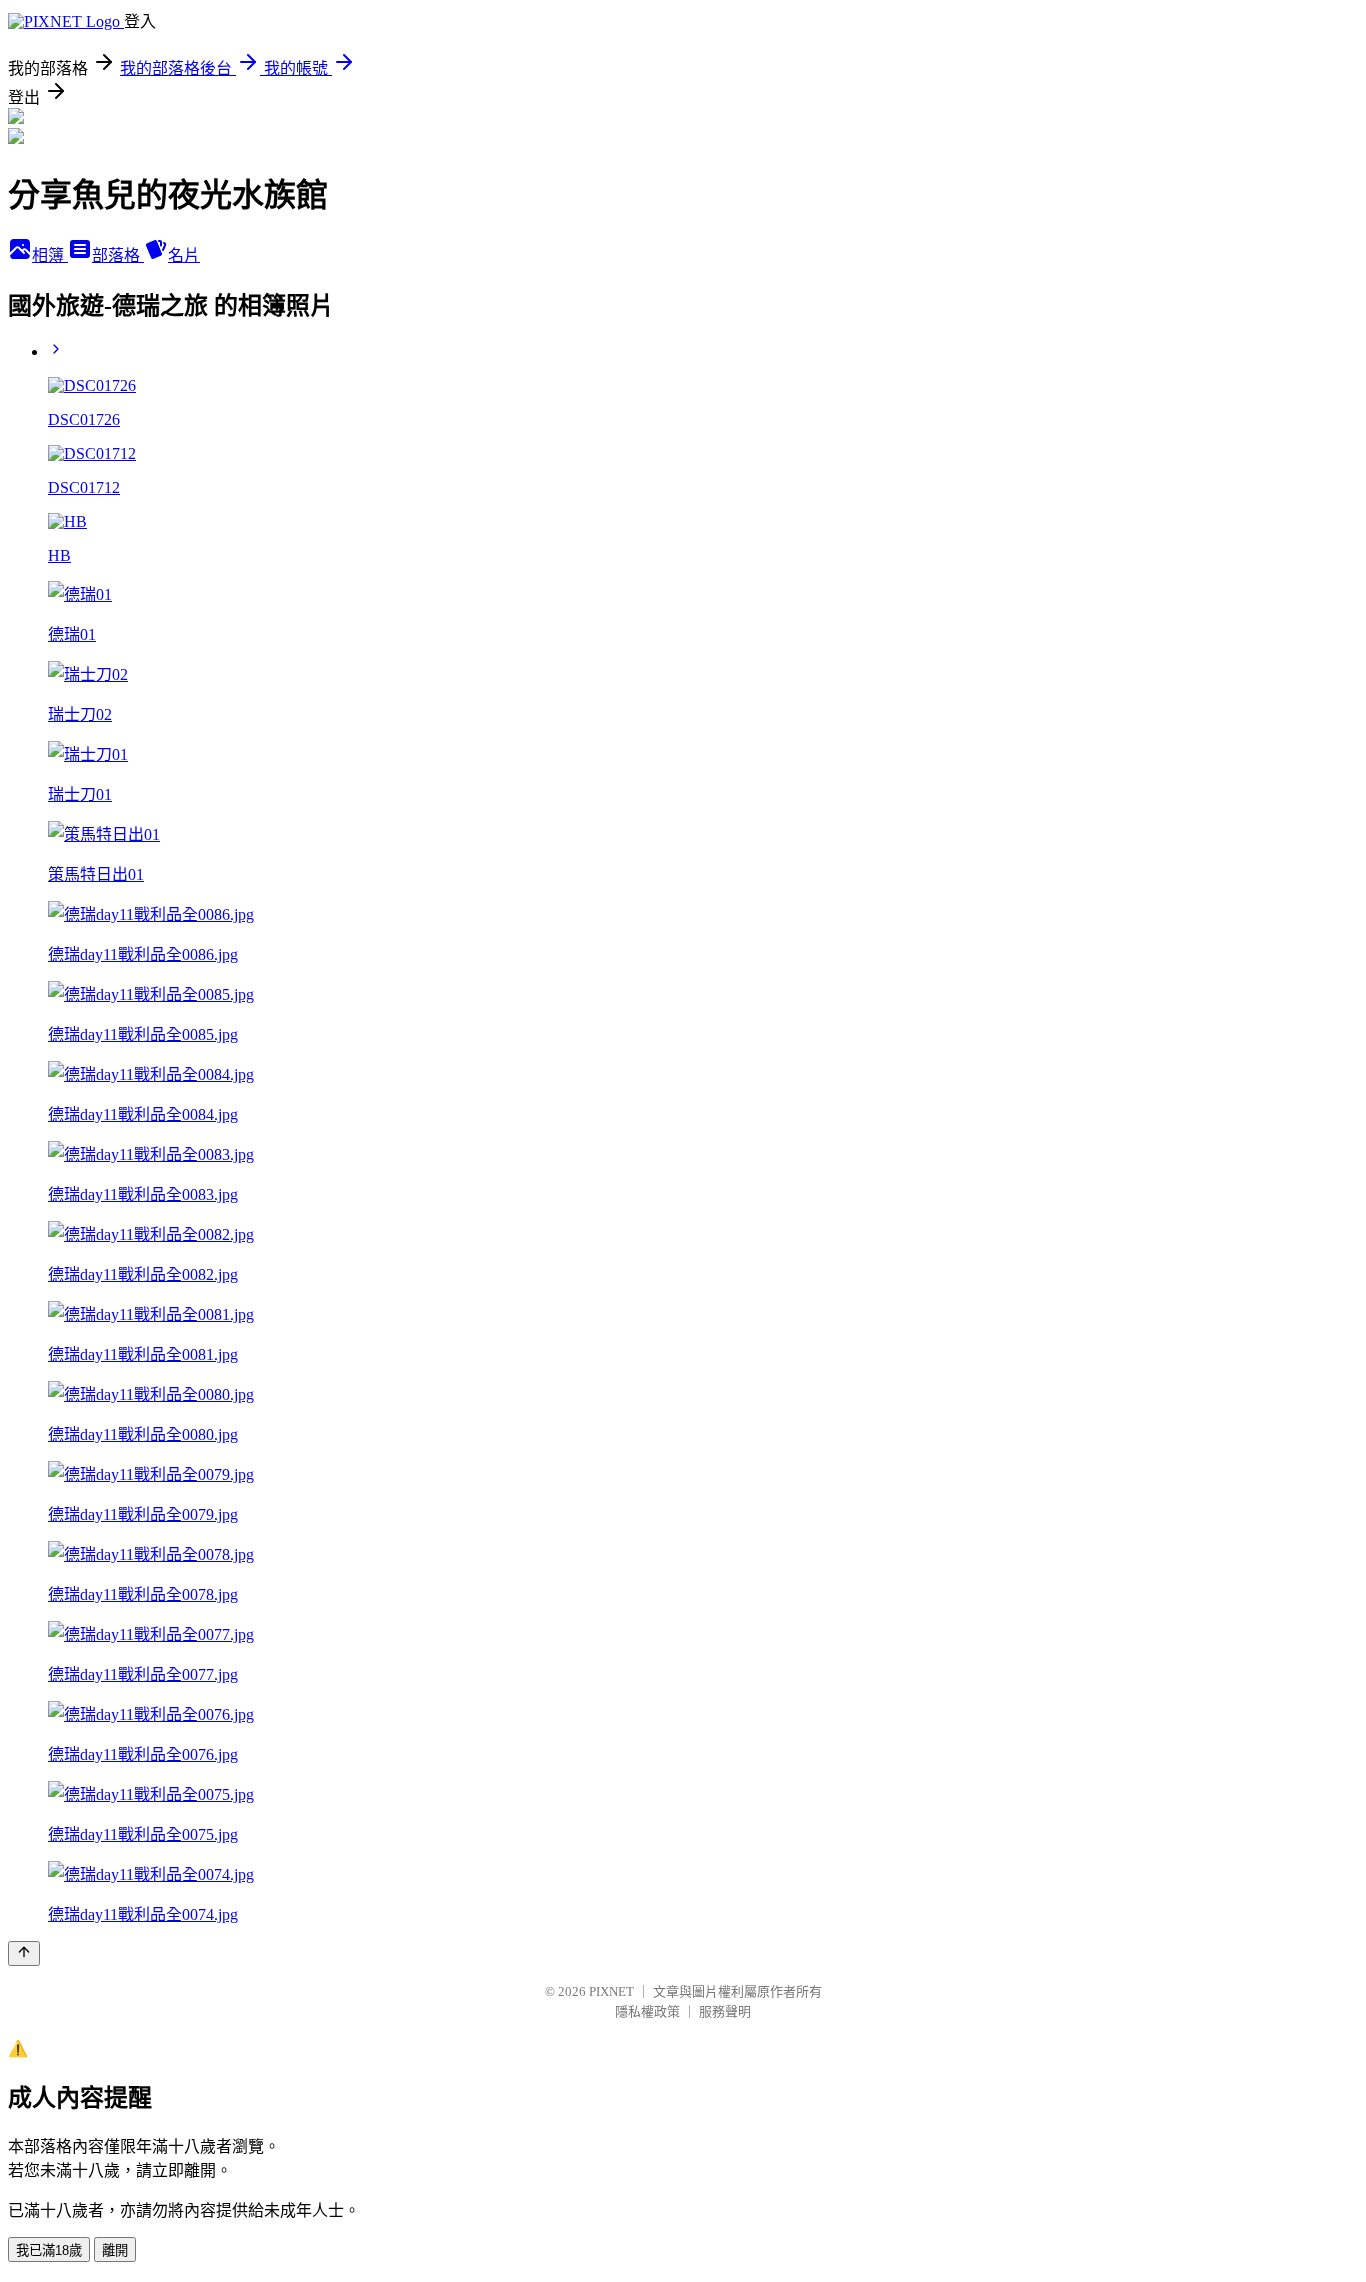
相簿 (50, 255)
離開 (115, 2250)
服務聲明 (725, 2011)
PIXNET (611, 1991)
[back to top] (24, 1953)
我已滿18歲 (49, 2250)
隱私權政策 (647, 2011)
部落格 (118, 255)
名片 (184, 255)
